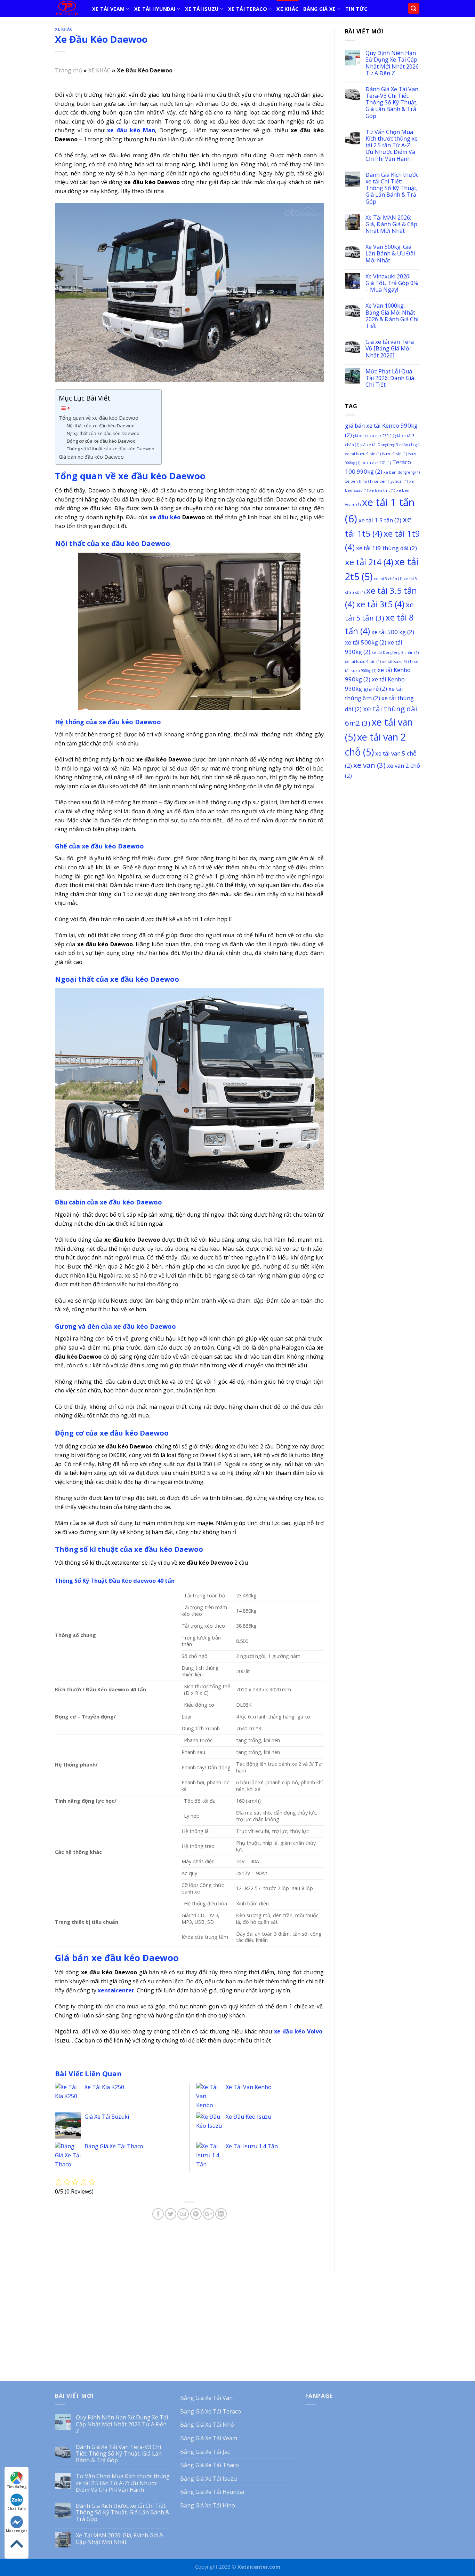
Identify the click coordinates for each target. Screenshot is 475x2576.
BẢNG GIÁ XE (319, 9)
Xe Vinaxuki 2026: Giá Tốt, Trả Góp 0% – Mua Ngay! (392, 283)
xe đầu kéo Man (131, 130)
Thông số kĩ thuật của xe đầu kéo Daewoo (111, 449)
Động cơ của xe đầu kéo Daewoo (101, 441)
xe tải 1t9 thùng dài (387, 548)
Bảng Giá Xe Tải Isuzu (208, 2479)
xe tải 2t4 (369, 562)
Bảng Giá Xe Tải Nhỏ (207, 2425)
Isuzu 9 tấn (395, 454)
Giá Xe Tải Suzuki (107, 2117)
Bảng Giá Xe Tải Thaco (114, 2146)
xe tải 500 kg (393, 632)
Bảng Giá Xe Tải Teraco (211, 2411)
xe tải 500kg (366, 642)
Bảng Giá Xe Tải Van (206, 2398)
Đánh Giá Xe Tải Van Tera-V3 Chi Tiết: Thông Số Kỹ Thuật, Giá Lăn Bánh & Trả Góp (392, 103)
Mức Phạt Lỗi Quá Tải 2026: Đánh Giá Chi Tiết (390, 378)
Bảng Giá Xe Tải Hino (208, 2505)
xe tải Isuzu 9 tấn (363, 662)
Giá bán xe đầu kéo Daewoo (91, 457)
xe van (369, 765)
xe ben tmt (382, 490)
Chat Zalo (17, 2508)
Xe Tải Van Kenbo (249, 2087)
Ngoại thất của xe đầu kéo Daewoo (103, 433)
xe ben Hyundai (391, 481)
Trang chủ (69, 70)
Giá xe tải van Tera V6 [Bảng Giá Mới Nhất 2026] (390, 349)
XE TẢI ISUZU (202, 9)
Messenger (17, 2531)
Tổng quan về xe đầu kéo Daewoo (99, 418)
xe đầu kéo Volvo (298, 2031)
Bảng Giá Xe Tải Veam (209, 2438)
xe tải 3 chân (388, 579)
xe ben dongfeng (402, 472)
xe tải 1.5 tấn (380, 520)
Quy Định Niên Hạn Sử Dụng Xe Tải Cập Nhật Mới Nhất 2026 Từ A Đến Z (392, 63)
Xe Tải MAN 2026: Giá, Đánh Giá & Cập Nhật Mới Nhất (391, 224)
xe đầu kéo (165, 517)
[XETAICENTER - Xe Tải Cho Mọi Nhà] (68, 8)
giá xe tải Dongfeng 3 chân (387, 445)
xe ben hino (359, 481)
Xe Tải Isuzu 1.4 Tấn (252, 2146)
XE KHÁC (287, 9)
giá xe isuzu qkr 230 (374, 436)
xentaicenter (116, 1990)
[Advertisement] (383, 893)
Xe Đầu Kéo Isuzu (248, 2117)
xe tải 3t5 (380, 604)
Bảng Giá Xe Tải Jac (205, 2452)
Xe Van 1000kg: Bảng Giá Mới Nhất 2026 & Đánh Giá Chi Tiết (392, 316)
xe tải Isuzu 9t (397, 662)
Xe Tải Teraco (248, 9)
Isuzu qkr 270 (376, 463)
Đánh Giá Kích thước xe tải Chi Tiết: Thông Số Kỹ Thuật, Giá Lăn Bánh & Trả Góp (392, 188)
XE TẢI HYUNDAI (155, 9)
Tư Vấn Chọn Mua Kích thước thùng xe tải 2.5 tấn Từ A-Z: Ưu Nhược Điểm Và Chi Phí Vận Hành (392, 145)
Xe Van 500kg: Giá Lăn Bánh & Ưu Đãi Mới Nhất (390, 254)
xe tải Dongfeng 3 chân (395, 653)
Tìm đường (17, 2487)
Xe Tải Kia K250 (104, 2087)
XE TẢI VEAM (108, 9)
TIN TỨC (356, 9)
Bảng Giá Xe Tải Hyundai (212, 2492)
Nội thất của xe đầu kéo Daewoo (101, 426)
